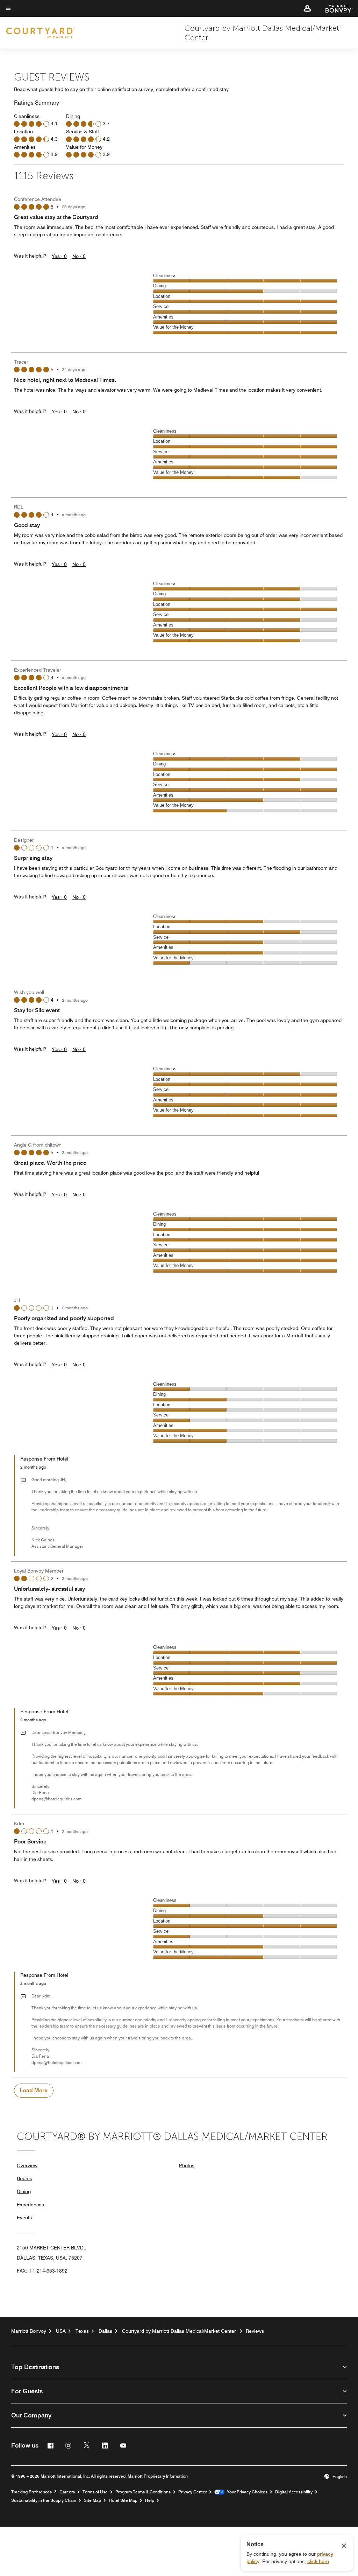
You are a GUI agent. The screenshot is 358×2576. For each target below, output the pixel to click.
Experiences (30, 2205)
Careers (67, 2492)
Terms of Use (95, 2492)
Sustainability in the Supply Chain (44, 2500)
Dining (24, 2191)
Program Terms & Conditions (143, 2492)
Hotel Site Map (123, 2500)
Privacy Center (192, 2492)
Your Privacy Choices (246, 2492)
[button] (307, 8)
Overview (27, 2165)
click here (318, 2561)
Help (150, 2500)
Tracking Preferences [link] (31, 2492)
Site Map (92, 2500)
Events (24, 2218)
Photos (187, 2165)
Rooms (24, 2178)
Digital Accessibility (294, 2492)
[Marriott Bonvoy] (335, 8)
